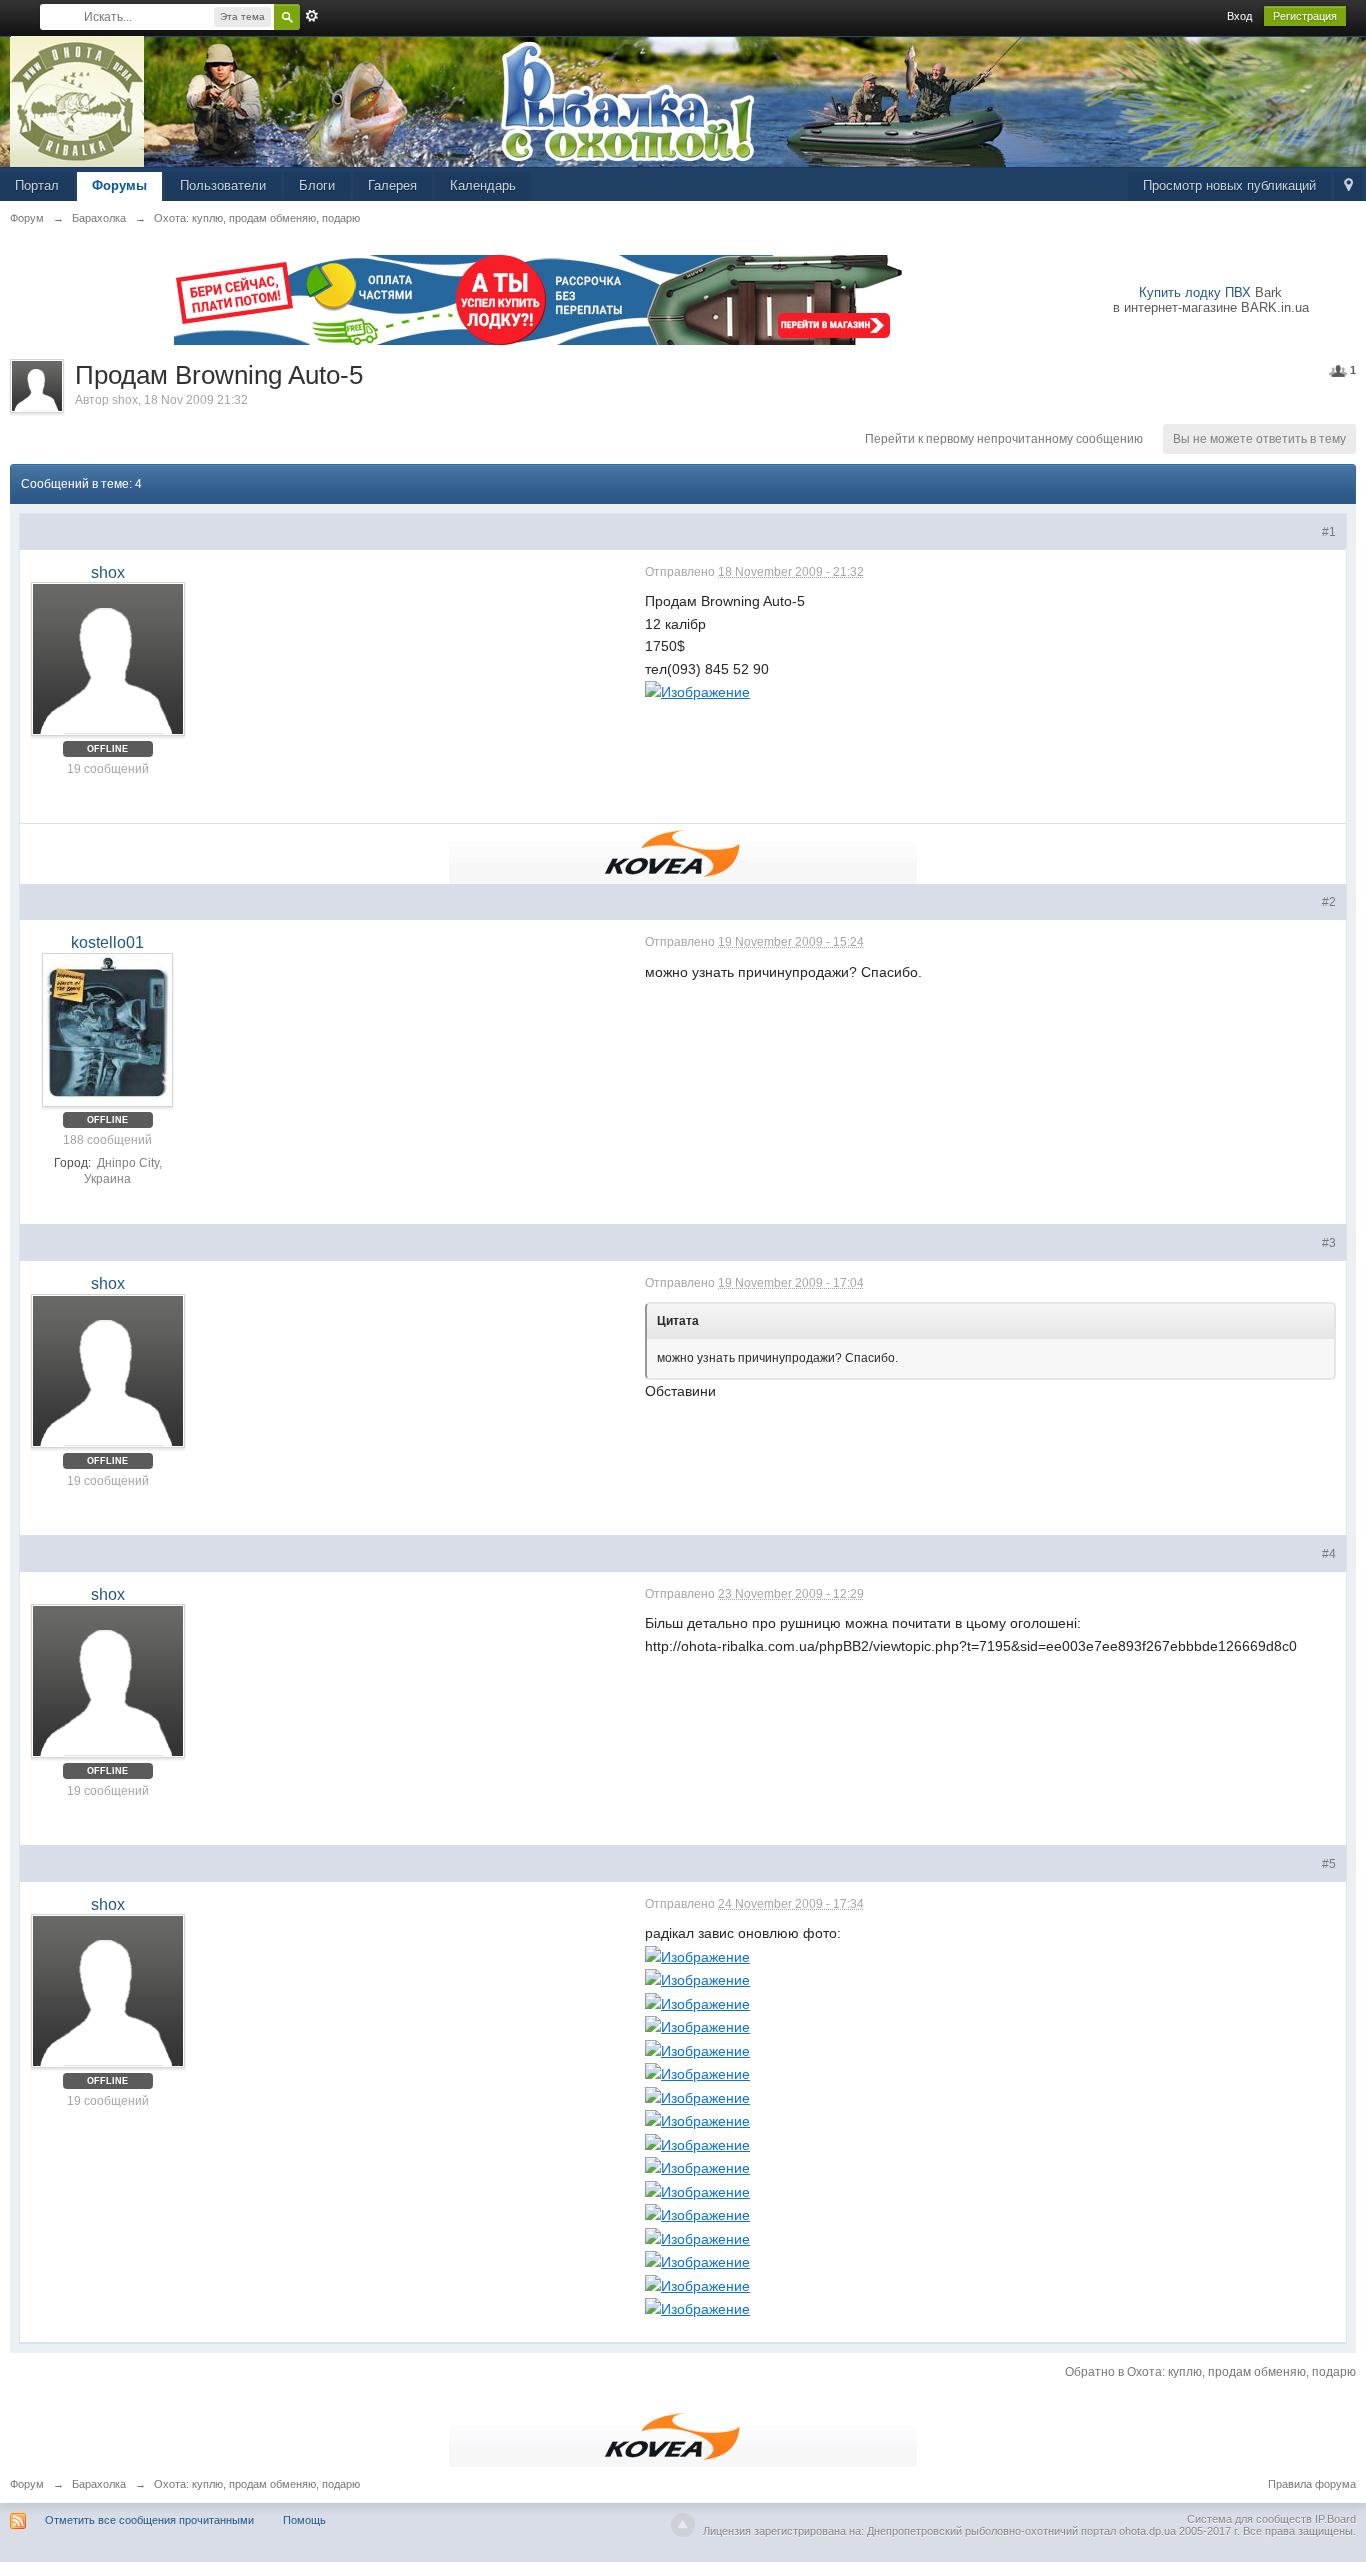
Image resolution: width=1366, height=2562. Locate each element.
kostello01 (107, 942)
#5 (1329, 1864)
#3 (1329, 1243)
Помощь (304, 2520)
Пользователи (223, 185)
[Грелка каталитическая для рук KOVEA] (683, 852)
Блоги (317, 185)
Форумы (119, 185)
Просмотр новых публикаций (1229, 185)
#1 (1329, 532)
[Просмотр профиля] (108, 659)
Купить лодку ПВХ (1195, 292)
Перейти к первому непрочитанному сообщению (1004, 439)
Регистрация (1305, 16)
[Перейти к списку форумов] (77, 100)
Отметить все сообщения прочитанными (149, 2520)
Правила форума (1312, 2484)
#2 (1329, 902)
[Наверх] (683, 2525)
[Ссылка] (697, 691)
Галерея (392, 185)
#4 (1329, 1554)
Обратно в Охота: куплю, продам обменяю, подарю (1210, 2372)
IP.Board (1335, 2519)
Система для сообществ (1249, 2519)
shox (125, 400)
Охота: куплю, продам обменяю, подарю (257, 2484)
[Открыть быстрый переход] (1348, 186)
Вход (1239, 16)
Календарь (483, 185)
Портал (37, 185)
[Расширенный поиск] (312, 16)
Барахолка (99, 2484)
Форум (27, 2484)
